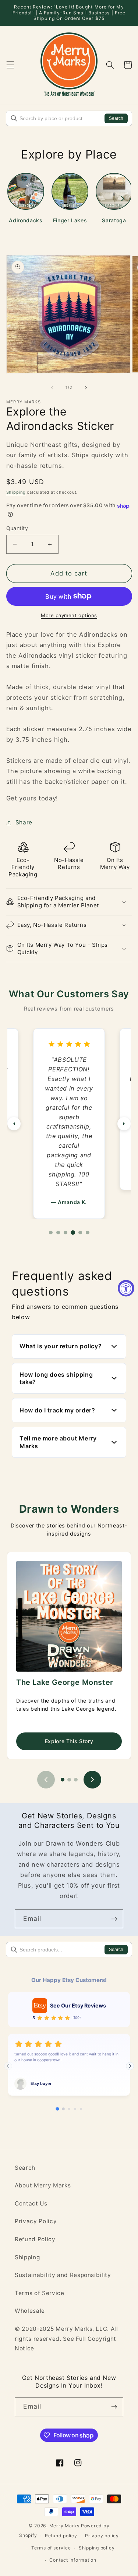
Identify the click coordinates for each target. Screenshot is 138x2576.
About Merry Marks (43, 2185)
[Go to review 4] (73, 1233)
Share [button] (24, 822)
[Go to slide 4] (75, 2109)
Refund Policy (35, 2239)
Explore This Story (69, 1741)
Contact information (73, 2560)
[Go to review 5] (80, 1233)
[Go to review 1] (51, 1233)
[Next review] (124, 1124)
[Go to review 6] (88, 1233)
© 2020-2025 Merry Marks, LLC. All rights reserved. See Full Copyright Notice (66, 2339)
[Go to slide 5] (81, 2109)
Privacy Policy (36, 2221)
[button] (10, 65)
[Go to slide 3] (76, 1780)
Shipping (16, 492)
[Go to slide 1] (63, 1780)
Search (116, 118)
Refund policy (61, 2536)
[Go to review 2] (58, 1233)
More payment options (69, 615)
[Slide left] (52, 387)
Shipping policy (97, 2548)
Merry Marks (64, 2526)
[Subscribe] (114, 1919)
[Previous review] (14, 1124)
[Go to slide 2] (69, 1780)
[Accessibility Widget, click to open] (126, 1288)
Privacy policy (102, 2536)
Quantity (17, 528)
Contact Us (31, 2203)
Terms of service (51, 2548)
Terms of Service (40, 2293)
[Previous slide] (46, 1780)
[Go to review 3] (66, 1233)
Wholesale (30, 2311)
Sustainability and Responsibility (63, 2275)
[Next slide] (92, 1780)
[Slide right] (86, 387)
